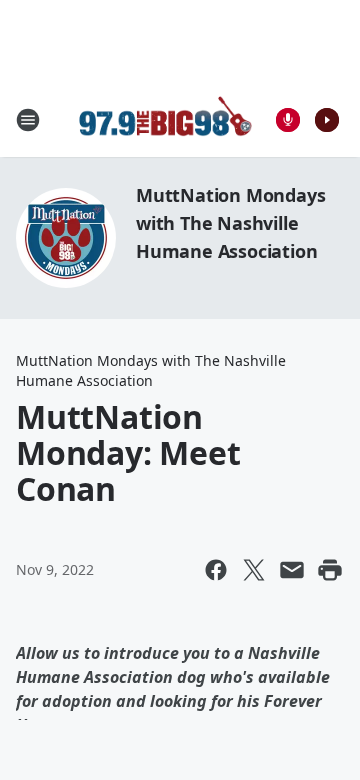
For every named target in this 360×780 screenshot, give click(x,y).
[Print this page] (330, 570)
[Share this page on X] (254, 570)
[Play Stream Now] (327, 120)
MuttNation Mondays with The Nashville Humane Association (230, 223)
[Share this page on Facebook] (216, 570)
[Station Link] (166, 119)
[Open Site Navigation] (28, 120)
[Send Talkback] (288, 120)
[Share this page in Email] (292, 570)
